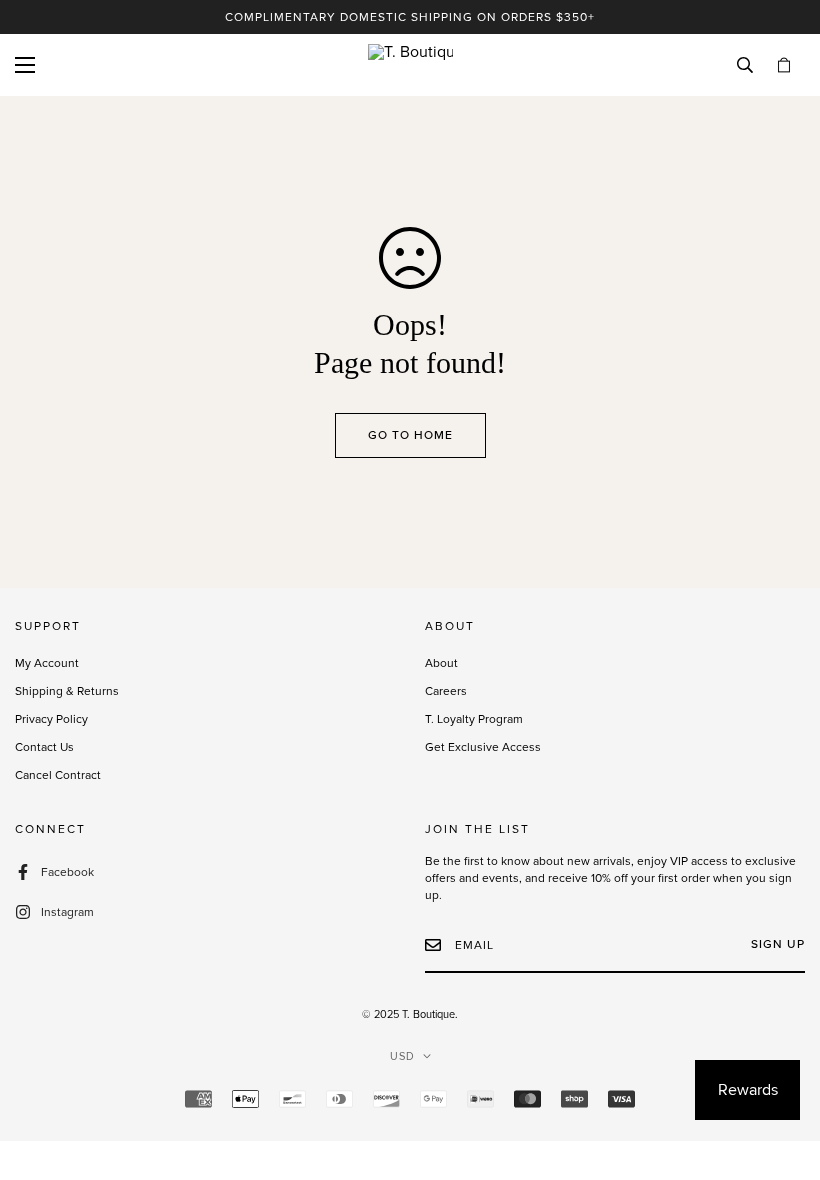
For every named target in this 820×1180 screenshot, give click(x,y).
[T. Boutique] (410, 65)
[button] (784, 66)
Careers (446, 691)
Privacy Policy (51, 719)
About (441, 663)
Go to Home (410, 435)
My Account (47, 663)
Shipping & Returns (67, 691)
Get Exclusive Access (483, 747)
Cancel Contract (58, 775)
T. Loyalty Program (474, 719)
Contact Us (44, 747)
